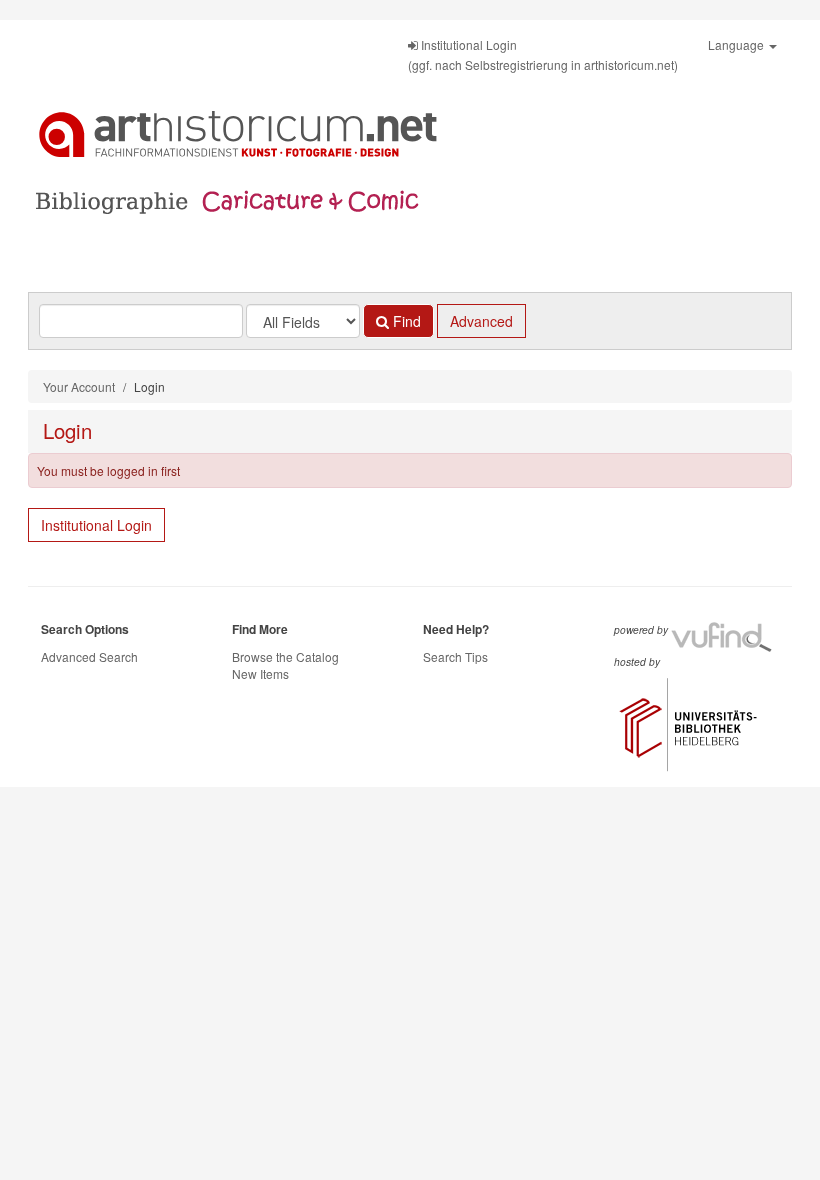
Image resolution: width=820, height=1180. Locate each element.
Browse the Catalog (285, 656)
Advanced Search (89, 656)
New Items (260, 673)
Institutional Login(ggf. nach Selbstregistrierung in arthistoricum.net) (543, 54)
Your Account (79, 386)
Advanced (481, 321)
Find (405, 321)
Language (737, 44)
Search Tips (455, 656)
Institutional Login (96, 525)
